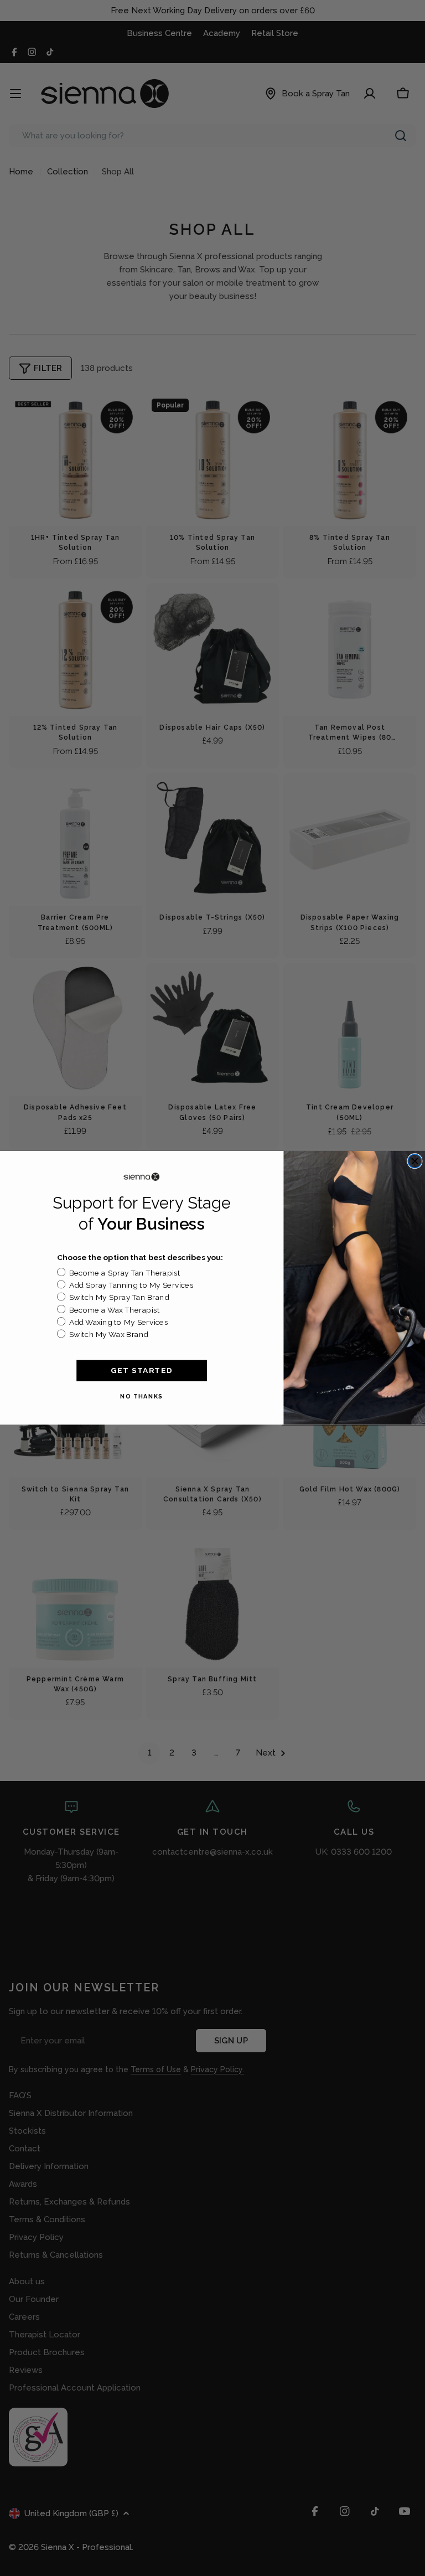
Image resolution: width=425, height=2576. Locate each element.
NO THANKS (142, 1397)
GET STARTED (142, 1370)
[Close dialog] (415, 1161)
